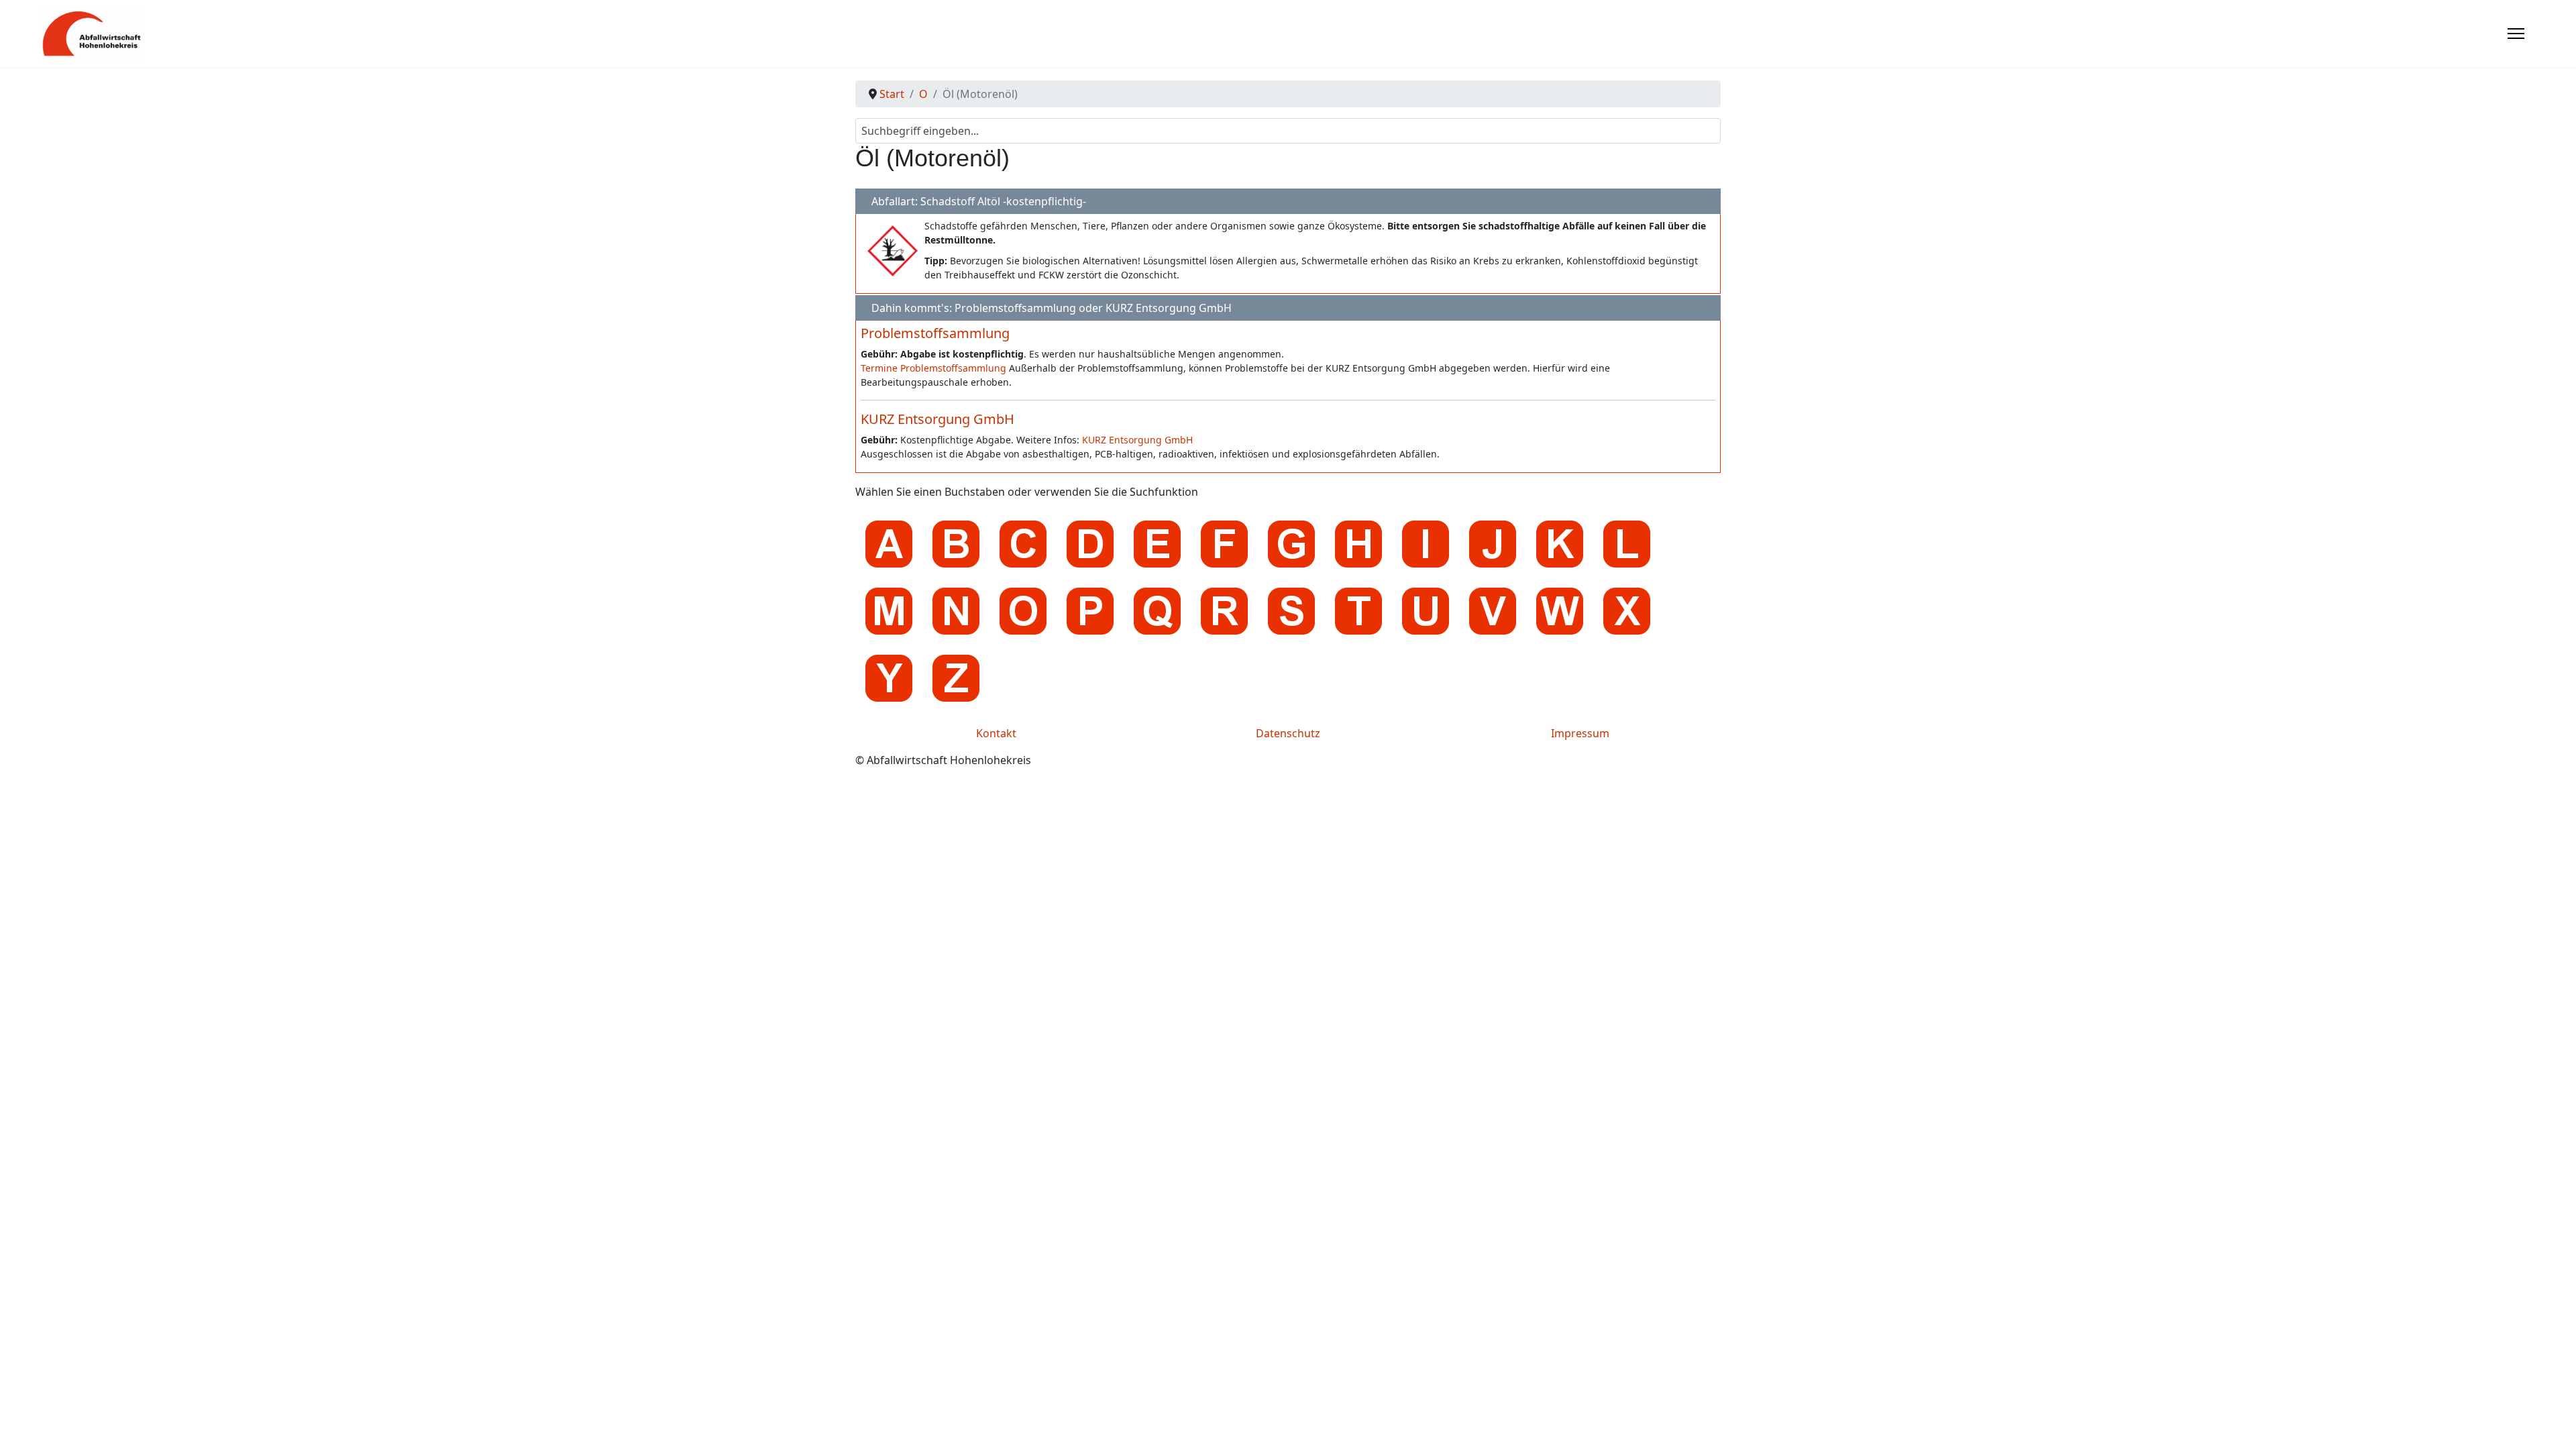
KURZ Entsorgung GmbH (937, 419)
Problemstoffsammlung (935, 333)
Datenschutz (1288, 733)
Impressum (1580, 733)
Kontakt (996, 733)
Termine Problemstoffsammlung (933, 368)
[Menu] (2516, 34)
